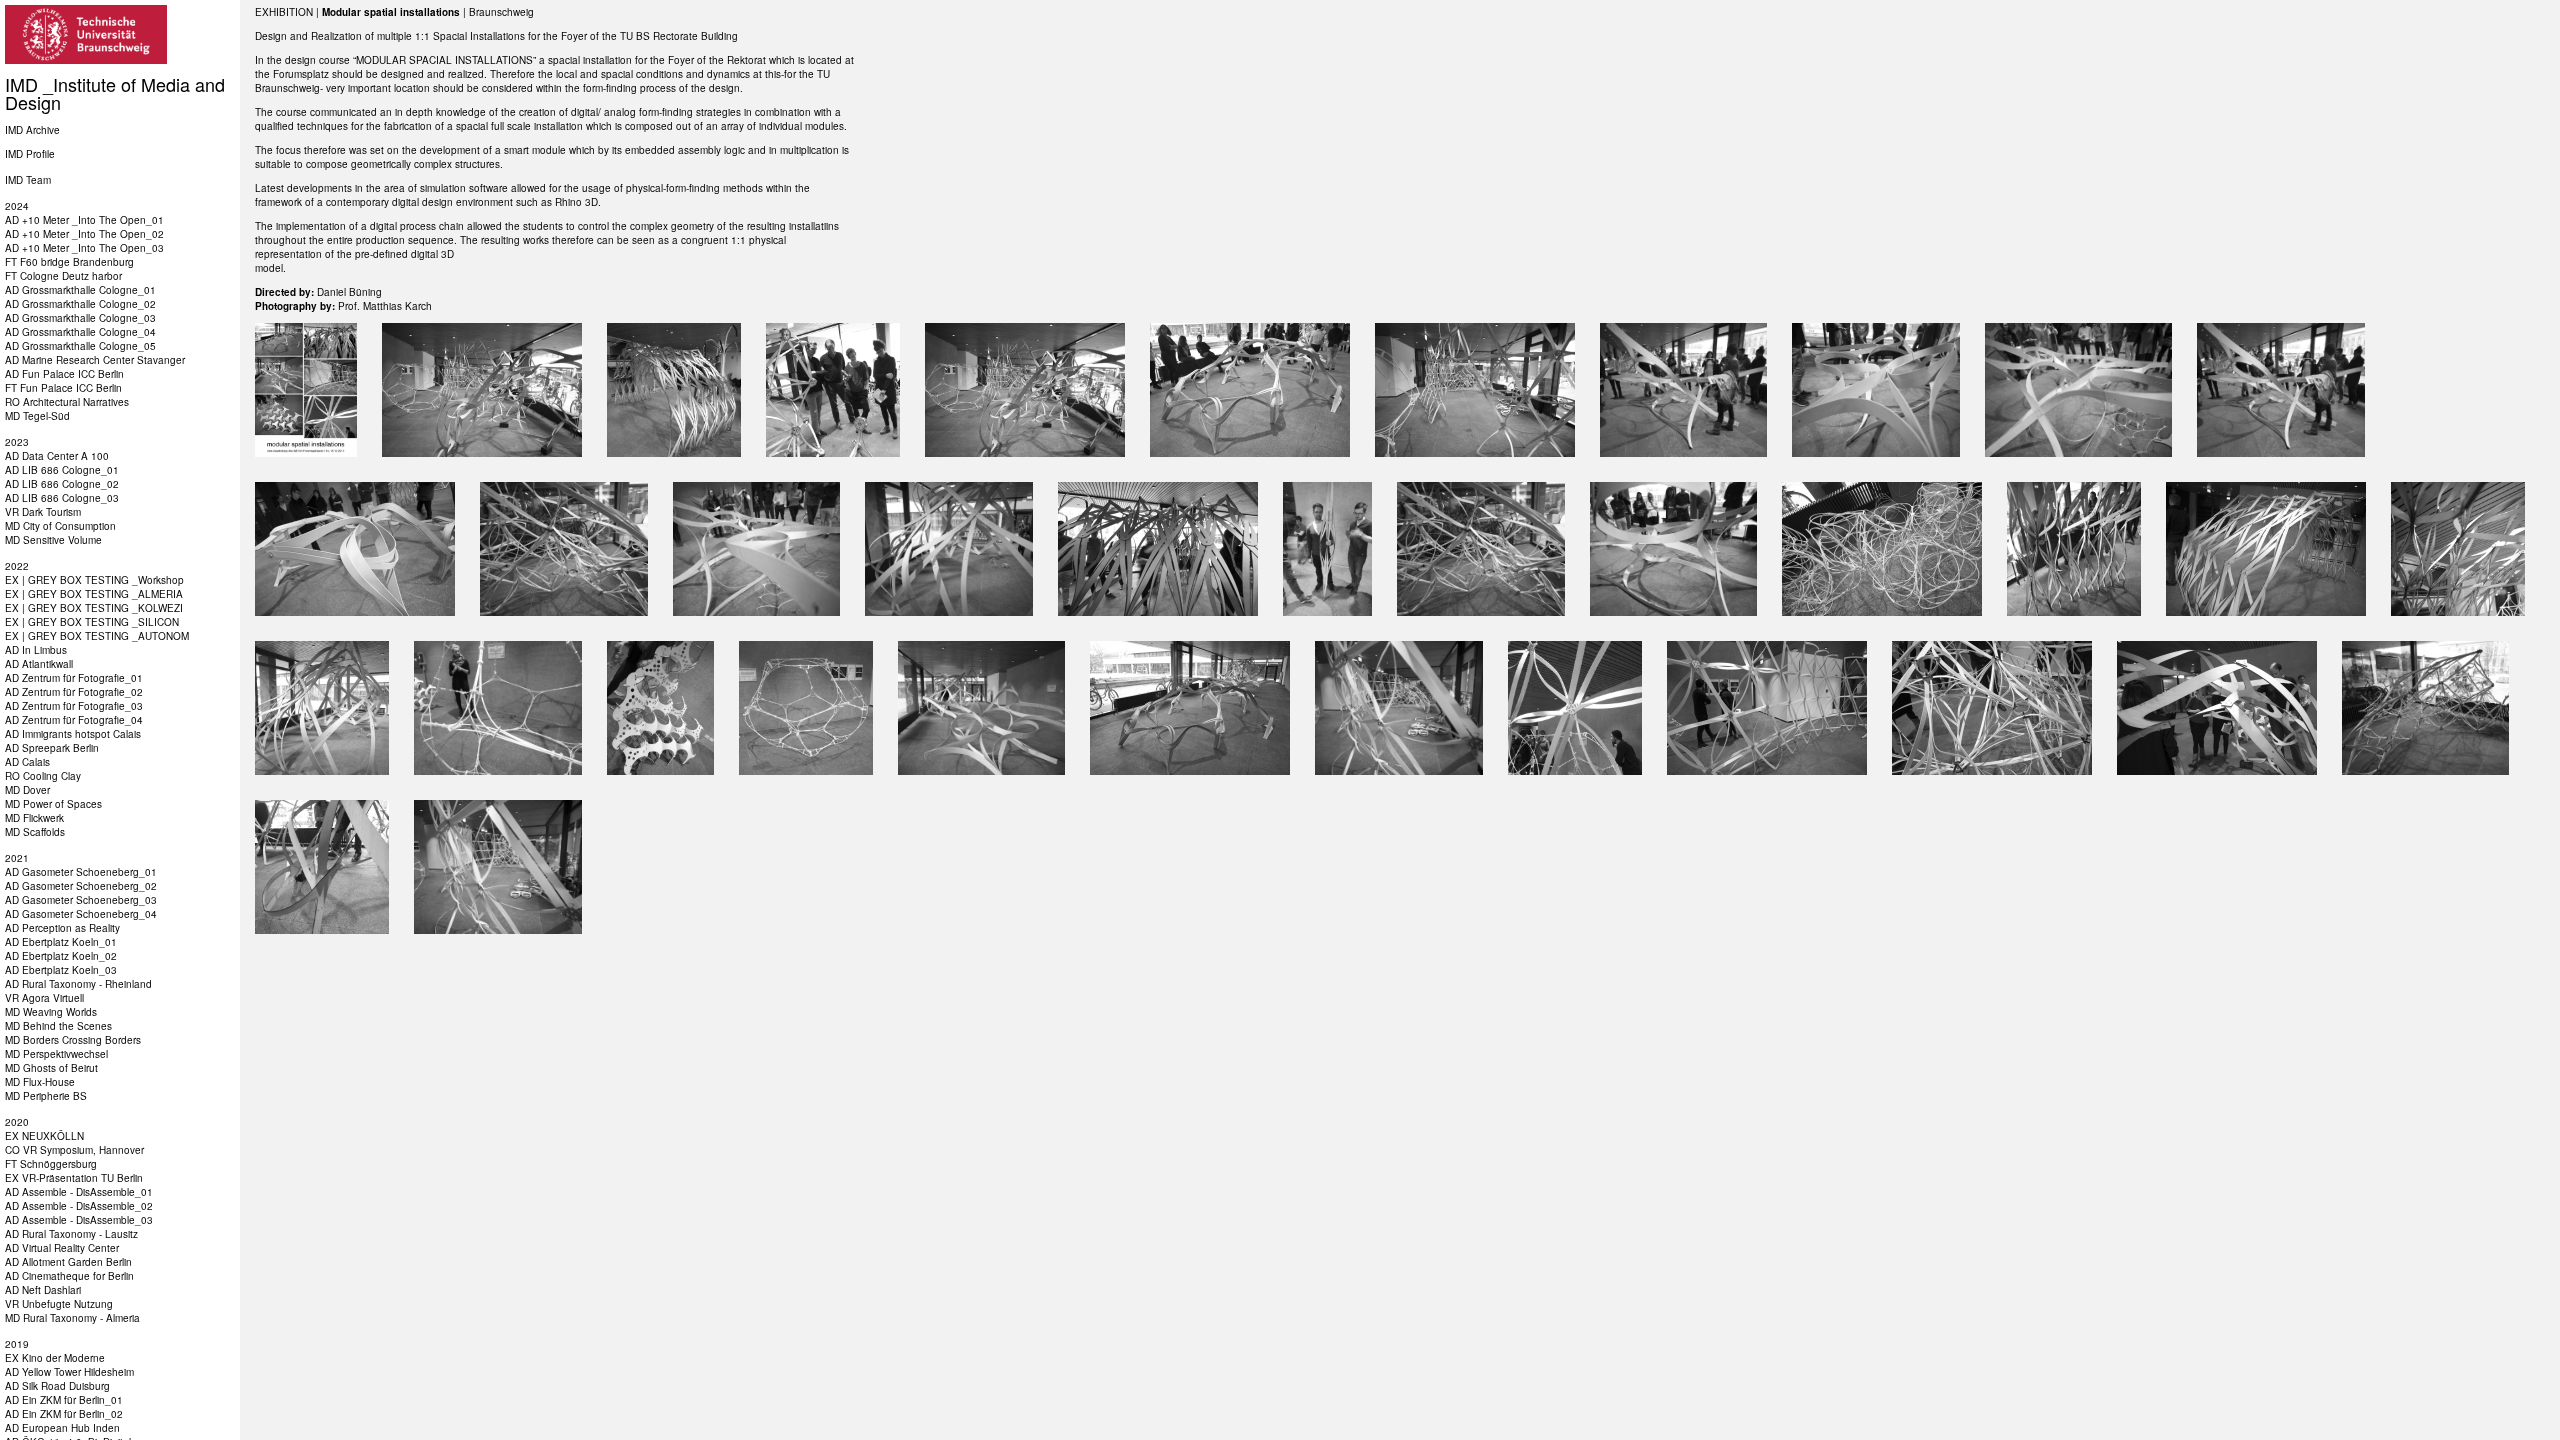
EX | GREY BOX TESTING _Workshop (94, 580)
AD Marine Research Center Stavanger (95, 360)
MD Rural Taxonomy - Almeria (72, 1318)
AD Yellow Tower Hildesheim (69, 1372)
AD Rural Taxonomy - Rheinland (78, 984)
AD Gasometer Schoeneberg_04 (81, 914)
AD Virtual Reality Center (62, 1248)
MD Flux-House (40, 1082)
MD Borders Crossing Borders (73, 1040)
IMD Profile (30, 154)
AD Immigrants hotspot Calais (73, 734)
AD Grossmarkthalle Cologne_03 (80, 318)
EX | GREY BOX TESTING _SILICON (92, 622)
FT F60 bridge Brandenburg (69, 262)
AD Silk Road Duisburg (57, 1386)
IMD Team (28, 180)
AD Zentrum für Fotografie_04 (74, 720)
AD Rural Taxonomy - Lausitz (71, 1234)
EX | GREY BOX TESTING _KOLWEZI (94, 608)
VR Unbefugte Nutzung (59, 1304)
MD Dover (27, 790)
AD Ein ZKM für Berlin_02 (64, 1414)
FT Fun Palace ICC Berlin (63, 388)
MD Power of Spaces (53, 804)
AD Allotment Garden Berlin (68, 1262)
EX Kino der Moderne (55, 1358)
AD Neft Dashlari (43, 1290)
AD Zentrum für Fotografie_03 (74, 706)
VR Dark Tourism (43, 512)
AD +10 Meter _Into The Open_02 (84, 234)
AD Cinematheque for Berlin (69, 1276)
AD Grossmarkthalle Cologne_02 (80, 304)
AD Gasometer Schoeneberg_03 (81, 900)
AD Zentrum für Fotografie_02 (74, 692)
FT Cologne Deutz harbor (63, 276)
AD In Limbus (36, 650)
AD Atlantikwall (39, 664)
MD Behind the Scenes (58, 1026)
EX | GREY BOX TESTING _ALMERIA (94, 594)
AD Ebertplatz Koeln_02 (61, 956)
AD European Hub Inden (62, 1428)
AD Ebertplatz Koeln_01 (61, 942)
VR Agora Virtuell (44, 998)
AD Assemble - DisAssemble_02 (79, 1206)
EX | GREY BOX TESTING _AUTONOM (97, 636)
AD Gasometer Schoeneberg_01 (81, 872)
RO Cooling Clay (43, 776)
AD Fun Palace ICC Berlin (64, 374)
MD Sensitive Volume (53, 540)
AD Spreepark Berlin (52, 748)
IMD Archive (32, 130)
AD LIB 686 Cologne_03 (62, 498)
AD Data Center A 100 (57, 456)
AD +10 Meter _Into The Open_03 (84, 248)
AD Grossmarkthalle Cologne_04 (80, 332)
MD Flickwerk (34, 818)
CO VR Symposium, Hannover (74, 1150)
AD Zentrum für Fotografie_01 (74, 678)
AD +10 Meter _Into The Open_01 (84, 220)
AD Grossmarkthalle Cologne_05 (80, 346)
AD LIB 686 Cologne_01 (62, 470)
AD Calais (27, 762)
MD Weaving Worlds (51, 1012)
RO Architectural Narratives (67, 402)
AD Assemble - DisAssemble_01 (79, 1192)
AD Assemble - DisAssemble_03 (79, 1220)
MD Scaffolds (35, 832)
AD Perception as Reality (62, 928)
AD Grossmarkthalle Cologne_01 (80, 290)
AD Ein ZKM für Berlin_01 (64, 1400)
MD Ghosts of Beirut (51, 1068)
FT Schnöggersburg (51, 1164)
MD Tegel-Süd (37, 416)
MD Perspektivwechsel (56, 1054)
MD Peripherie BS (46, 1096)
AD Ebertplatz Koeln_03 (61, 970)
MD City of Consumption (60, 526)
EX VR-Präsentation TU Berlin (74, 1178)
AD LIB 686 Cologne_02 (62, 484)
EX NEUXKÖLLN (44, 1136)
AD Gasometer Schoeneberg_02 (81, 886)
